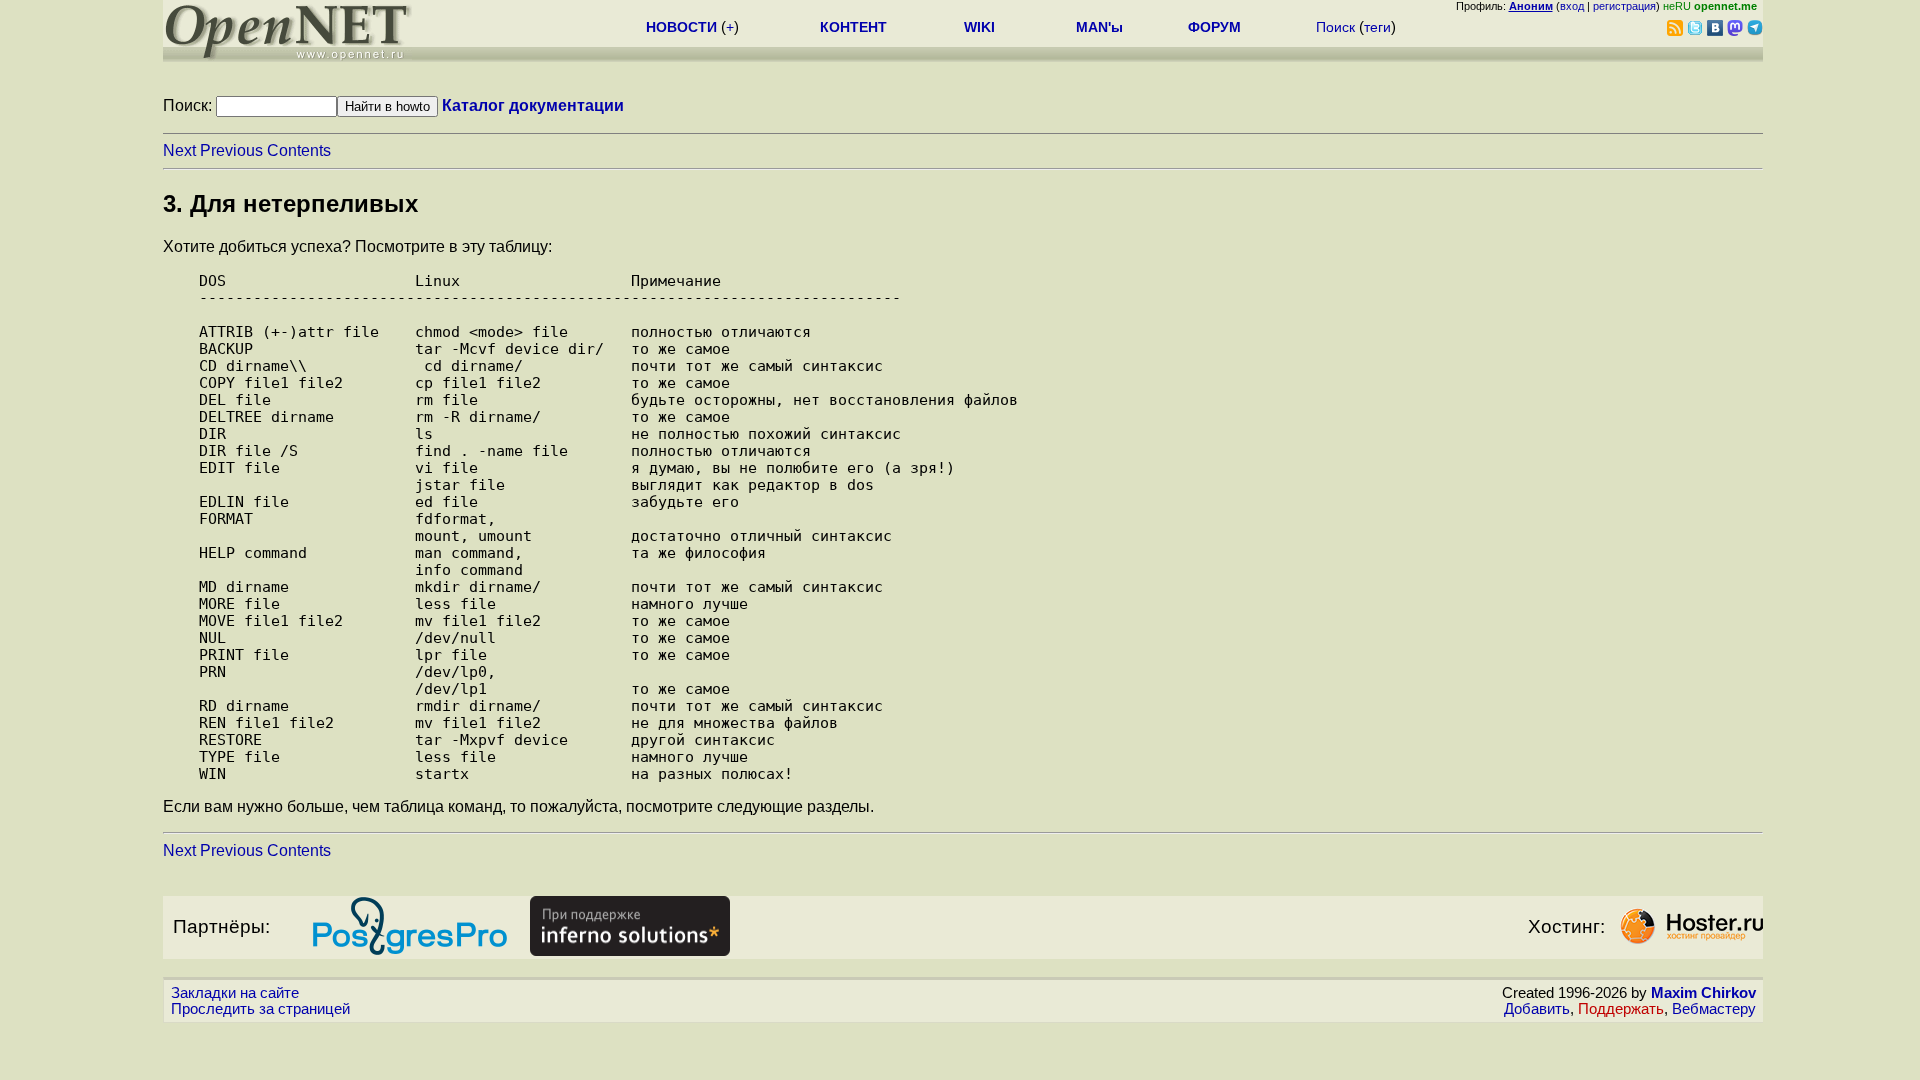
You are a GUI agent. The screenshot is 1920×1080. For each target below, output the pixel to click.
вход (1572, 6)
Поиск (1335, 27)
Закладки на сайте (235, 993)
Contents (299, 150)
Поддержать (1621, 1009)
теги (1377, 27)
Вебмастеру (1714, 1009)
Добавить (1537, 1009)
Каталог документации (533, 105)
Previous (231, 150)
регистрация (1624, 6)
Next (179, 150)
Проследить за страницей (260, 1009)
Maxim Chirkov (1703, 993)
